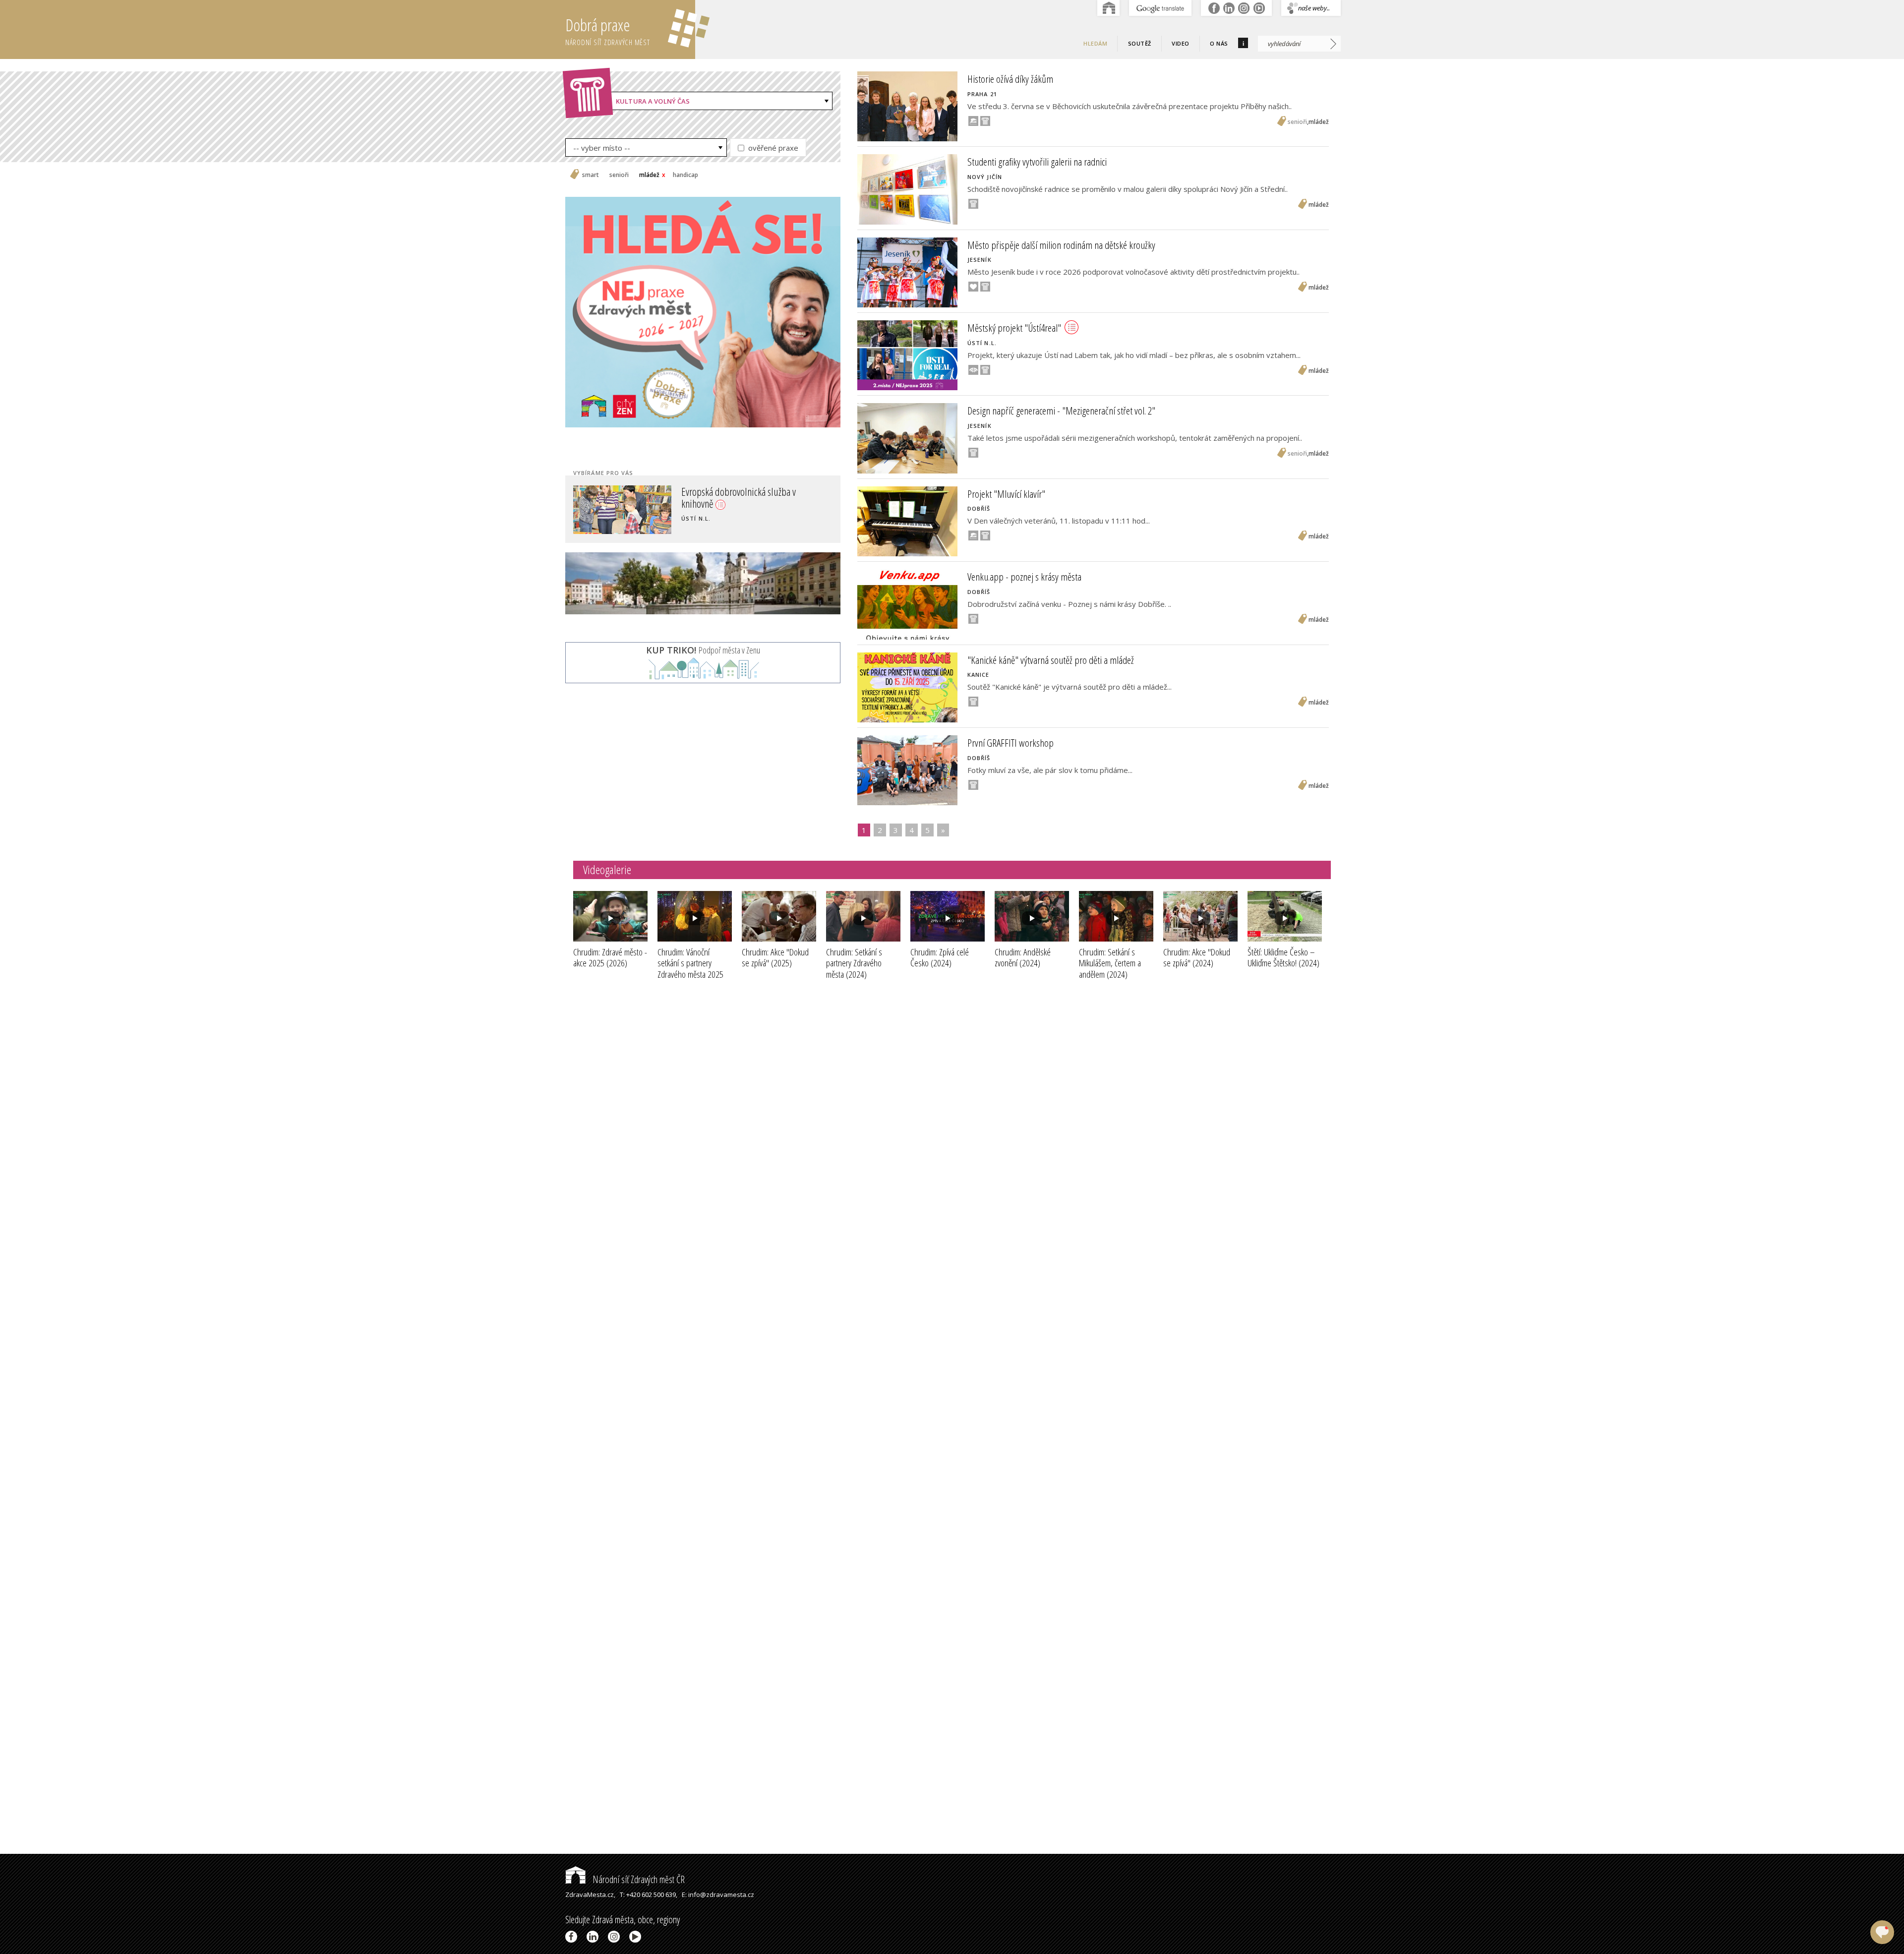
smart (591, 175)
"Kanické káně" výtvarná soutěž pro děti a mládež (1051, 660)
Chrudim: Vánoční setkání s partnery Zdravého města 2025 (690, 969)
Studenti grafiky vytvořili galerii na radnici (1037, 162)
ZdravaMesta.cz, (590, 1895)
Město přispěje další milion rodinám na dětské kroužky (1061, 245)
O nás (1219, 43)
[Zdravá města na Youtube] (637, 1937)
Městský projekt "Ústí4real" (1014, 328)
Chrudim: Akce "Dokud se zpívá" (775, 958)
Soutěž (1140, 43)
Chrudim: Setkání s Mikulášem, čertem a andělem (1110, 963)
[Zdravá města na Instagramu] (616, 1937)
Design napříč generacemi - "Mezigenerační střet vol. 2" (1061, 411)
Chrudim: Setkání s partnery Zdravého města (854, 963)
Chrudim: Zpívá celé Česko (940, 958)
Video (1181, 43)
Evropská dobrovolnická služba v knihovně (742, 496)
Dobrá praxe (608, 30)
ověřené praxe (772, 148)
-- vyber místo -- (602, 148)
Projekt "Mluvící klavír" (1006, 494)
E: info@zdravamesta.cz (718, 1895)
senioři (619, 175)
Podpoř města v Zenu (703, 650)
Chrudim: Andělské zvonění (1023, 958)
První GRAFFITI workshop (1011, 743)
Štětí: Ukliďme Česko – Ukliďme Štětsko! (1283, 958)
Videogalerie (607, 869)
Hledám (1095, 43)
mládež (649, 175)
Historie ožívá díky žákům (1010, 79)
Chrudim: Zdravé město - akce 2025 (610, 958)
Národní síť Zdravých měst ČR (638, 1879)
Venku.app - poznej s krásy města (1024, 577)
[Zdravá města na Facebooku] (573, 1937)
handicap (685, 175)
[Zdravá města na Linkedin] (594, 1937)
